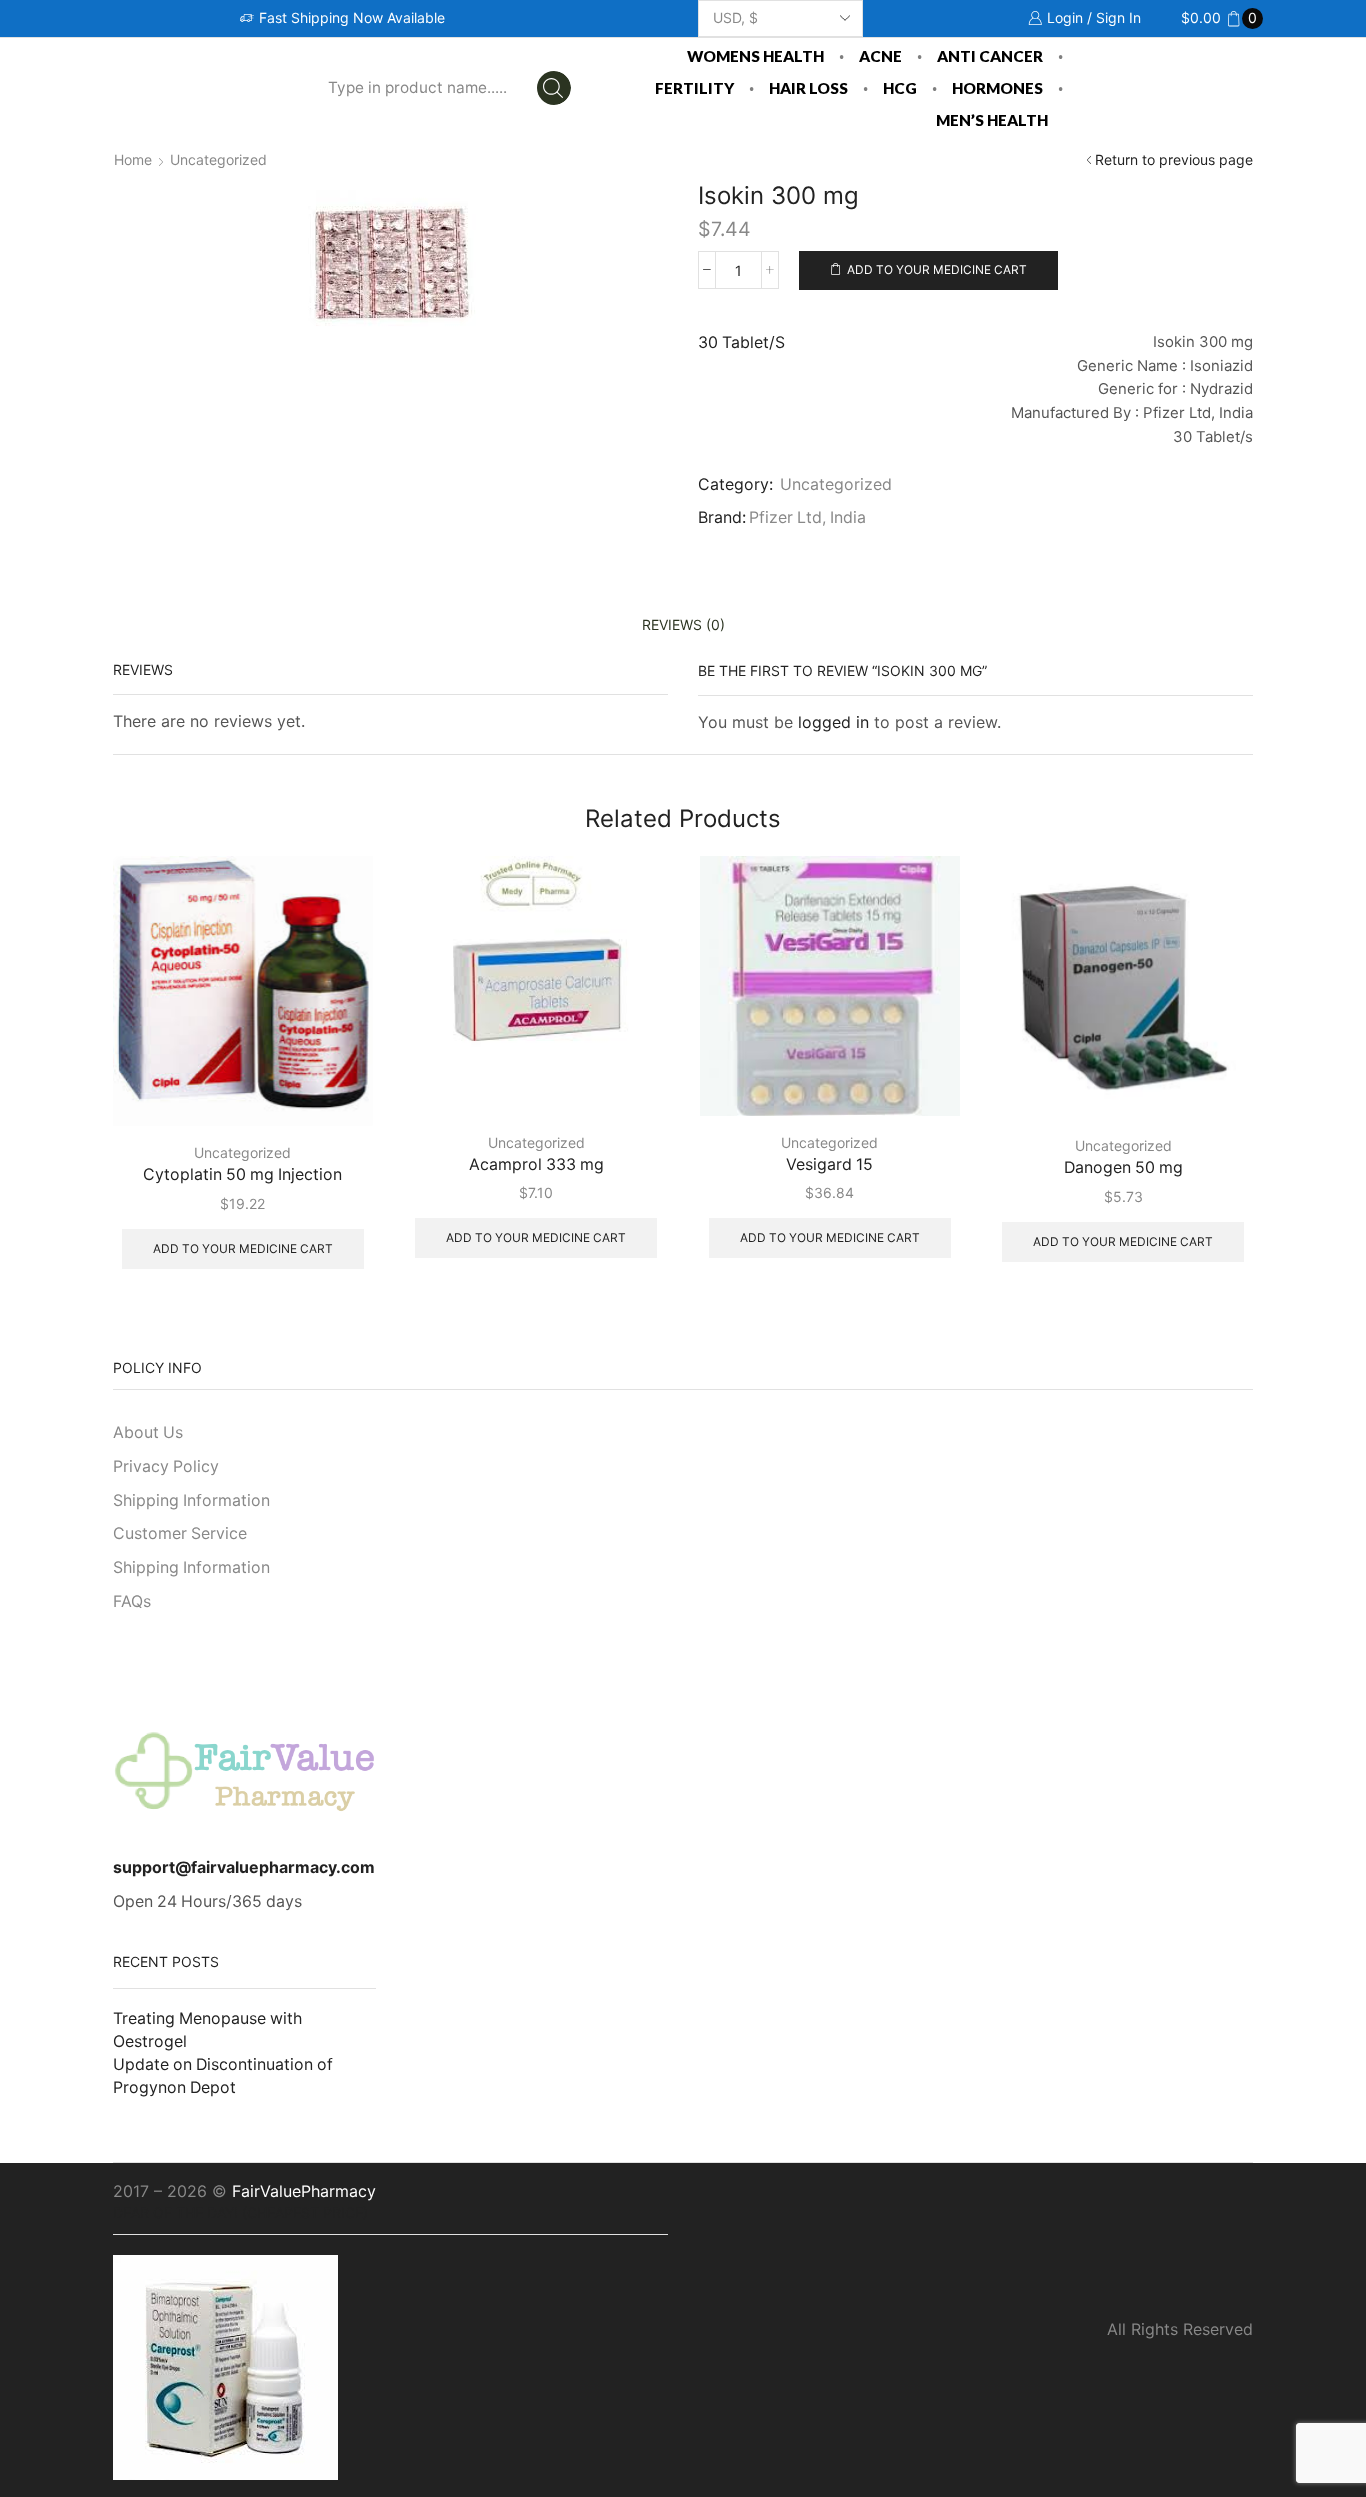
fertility (694, 88)
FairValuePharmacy (304, 2191)
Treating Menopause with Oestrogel (207, 2030)
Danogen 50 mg (1123, 1167)
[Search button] (554, 88)
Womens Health (755, 56)
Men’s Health (992, 120)
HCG (900, 88)
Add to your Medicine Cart (937, 269)
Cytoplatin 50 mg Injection (242, 1174)
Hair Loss (808, 88)
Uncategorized (218, 159)
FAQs (132, 1601)
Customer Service (180, 1533)
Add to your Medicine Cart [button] (243, 1248)
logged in (833, 722)
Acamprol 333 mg (536, 1164)
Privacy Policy (166, 1466)
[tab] (683, 624)
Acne (880, 56)
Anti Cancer (990, 56)
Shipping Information (191, 1500)
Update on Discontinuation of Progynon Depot (223, 2076)
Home (133, 159)
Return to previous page (1174, 159)
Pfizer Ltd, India (807, 517)
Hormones (997, 88)
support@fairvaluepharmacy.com (244, 1867)
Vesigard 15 (829, 1164)
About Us (148, 1432)
